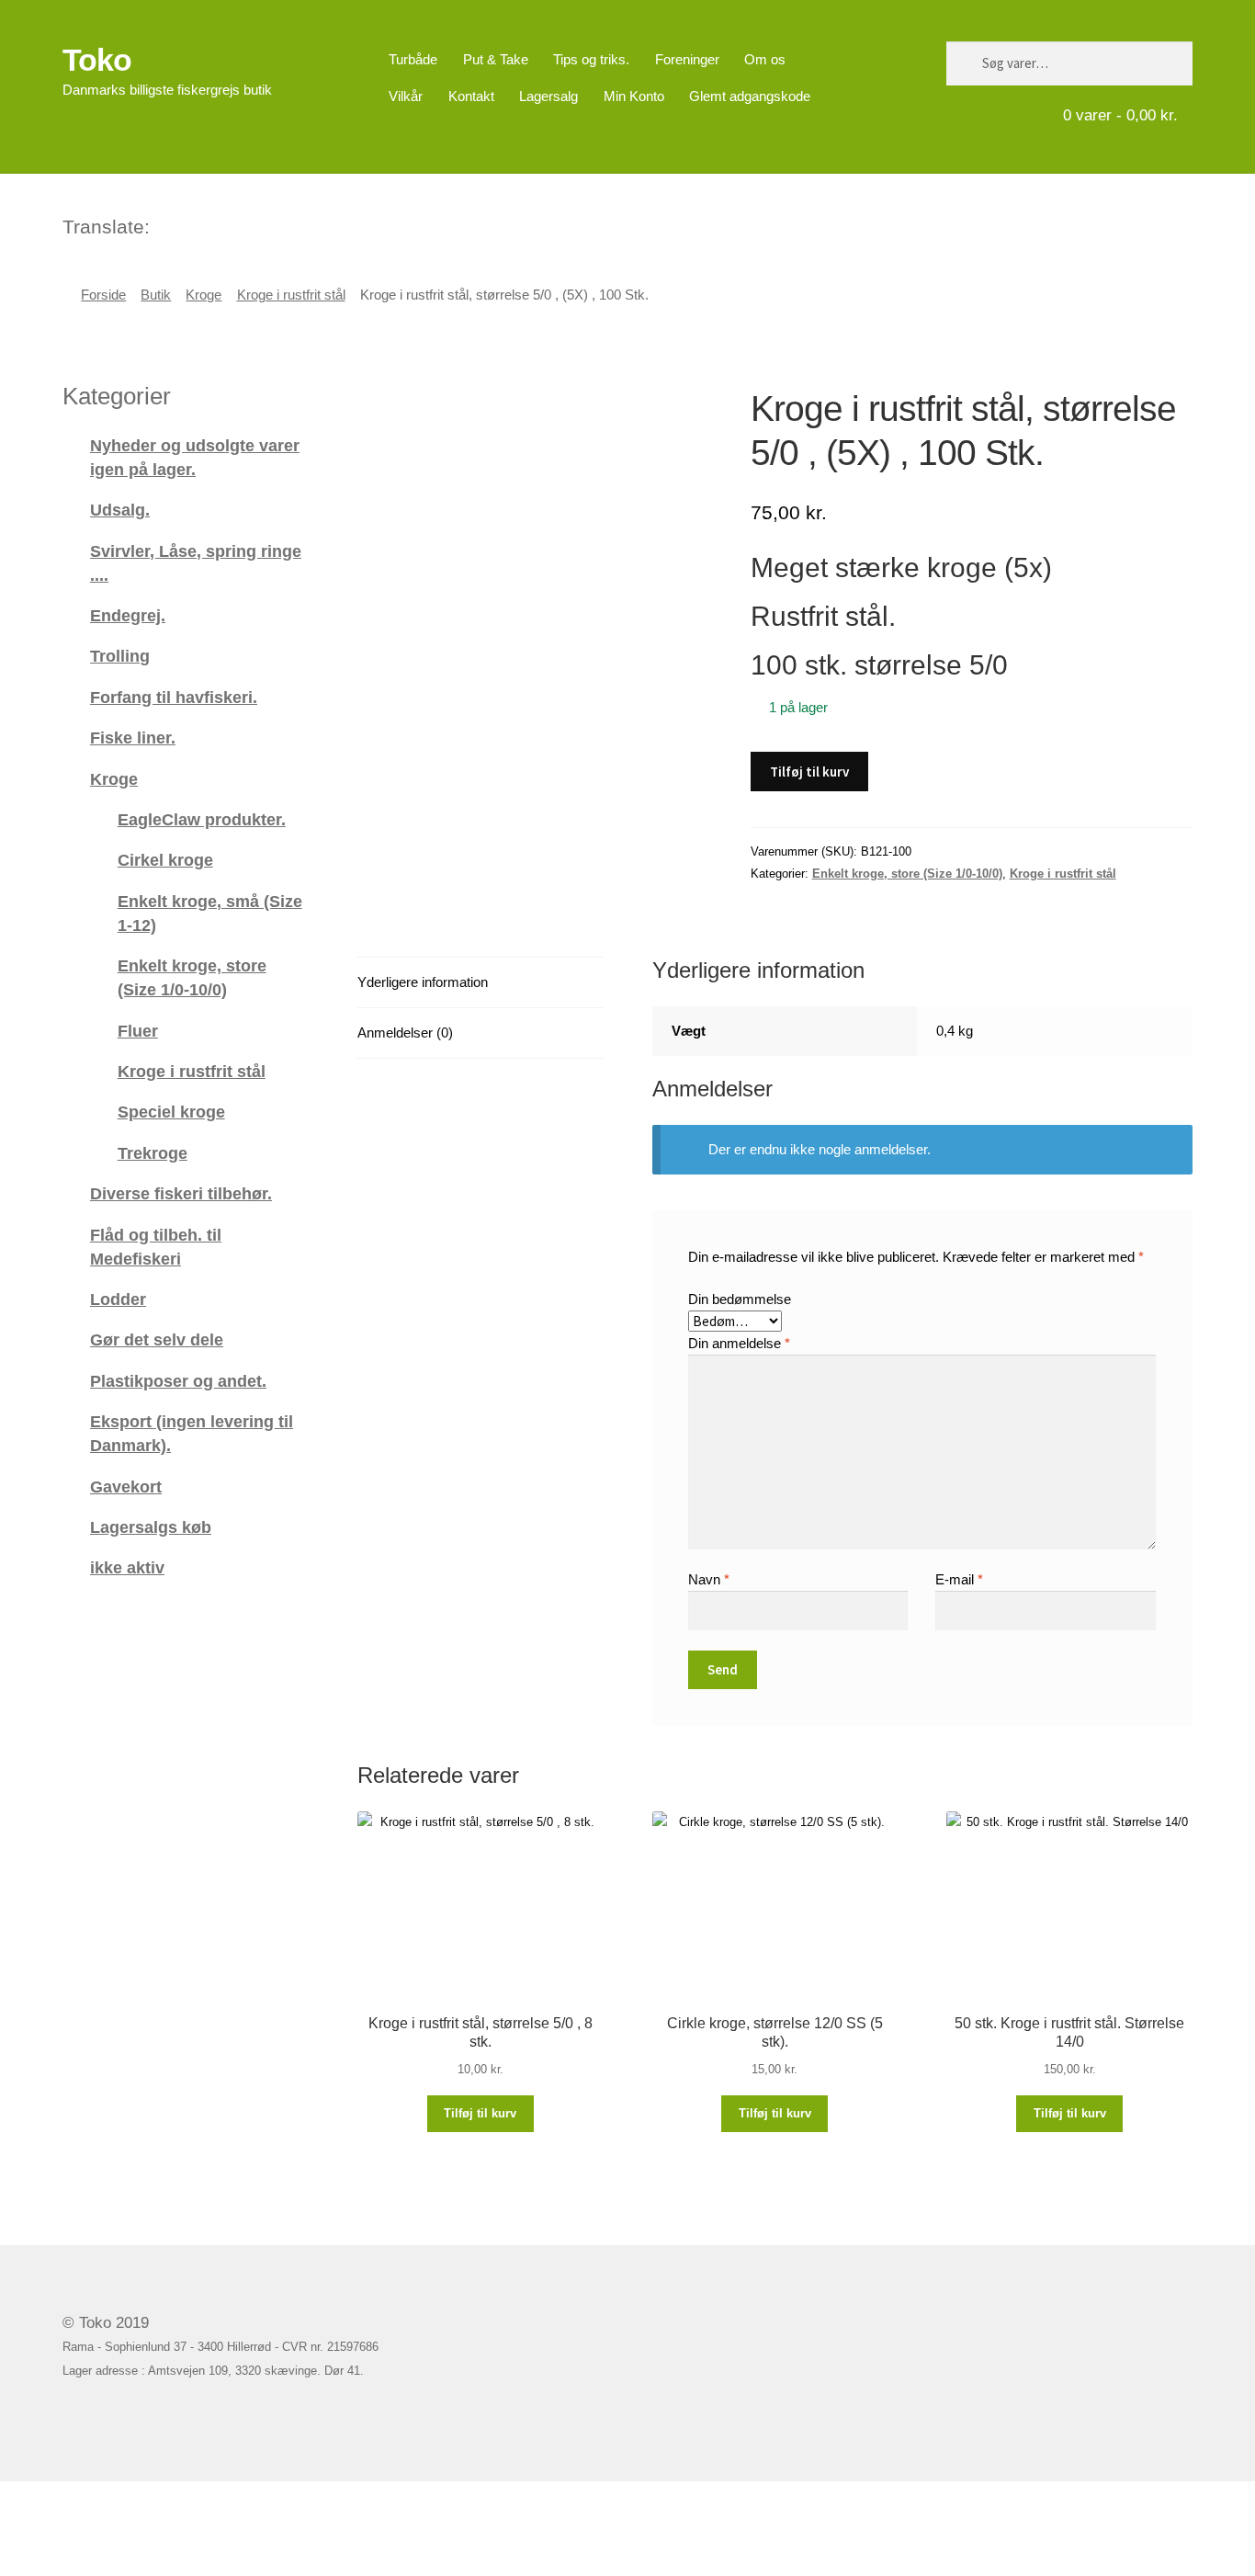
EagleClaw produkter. (202, 819)
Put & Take (496, 59)
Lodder (118, 1299)
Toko (97, 60)
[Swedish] (237, 224)
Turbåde (413, 59)
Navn (709, 1579)
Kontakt (471, 96)
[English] (189, 224)
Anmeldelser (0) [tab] (405, 1033)
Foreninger (687, 59)
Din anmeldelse (739, 1343)
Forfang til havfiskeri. (174, 697)
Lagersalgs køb (151, 1527)
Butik (156, 295)
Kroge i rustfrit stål (291, 295)
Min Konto (634, 96)
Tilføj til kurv (809, 772)
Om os (765, 59)
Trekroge (153, 1153)
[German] (213, 224)
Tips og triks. (591, 59)
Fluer (138, 1031)
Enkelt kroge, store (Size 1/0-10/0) (907, 874)
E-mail (959, 1579)
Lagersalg (548, 96)
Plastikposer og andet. (178, 1381)
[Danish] (165, 224)
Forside (103, 295)
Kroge (204, 295)
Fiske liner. (133, 738)
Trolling (120, 656)
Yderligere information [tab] (423, 982)
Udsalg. (120, 510)
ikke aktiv (127, 1567)
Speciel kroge (171, 1112)
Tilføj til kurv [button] (480, 2113)
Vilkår (406, 96)
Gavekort (126, 1487)
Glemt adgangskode (750, 96)
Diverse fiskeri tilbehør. (181, 1193)
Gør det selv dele (157, 1339)
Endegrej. (128, 615)
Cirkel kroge (165, 860)
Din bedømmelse (740, 1299)
